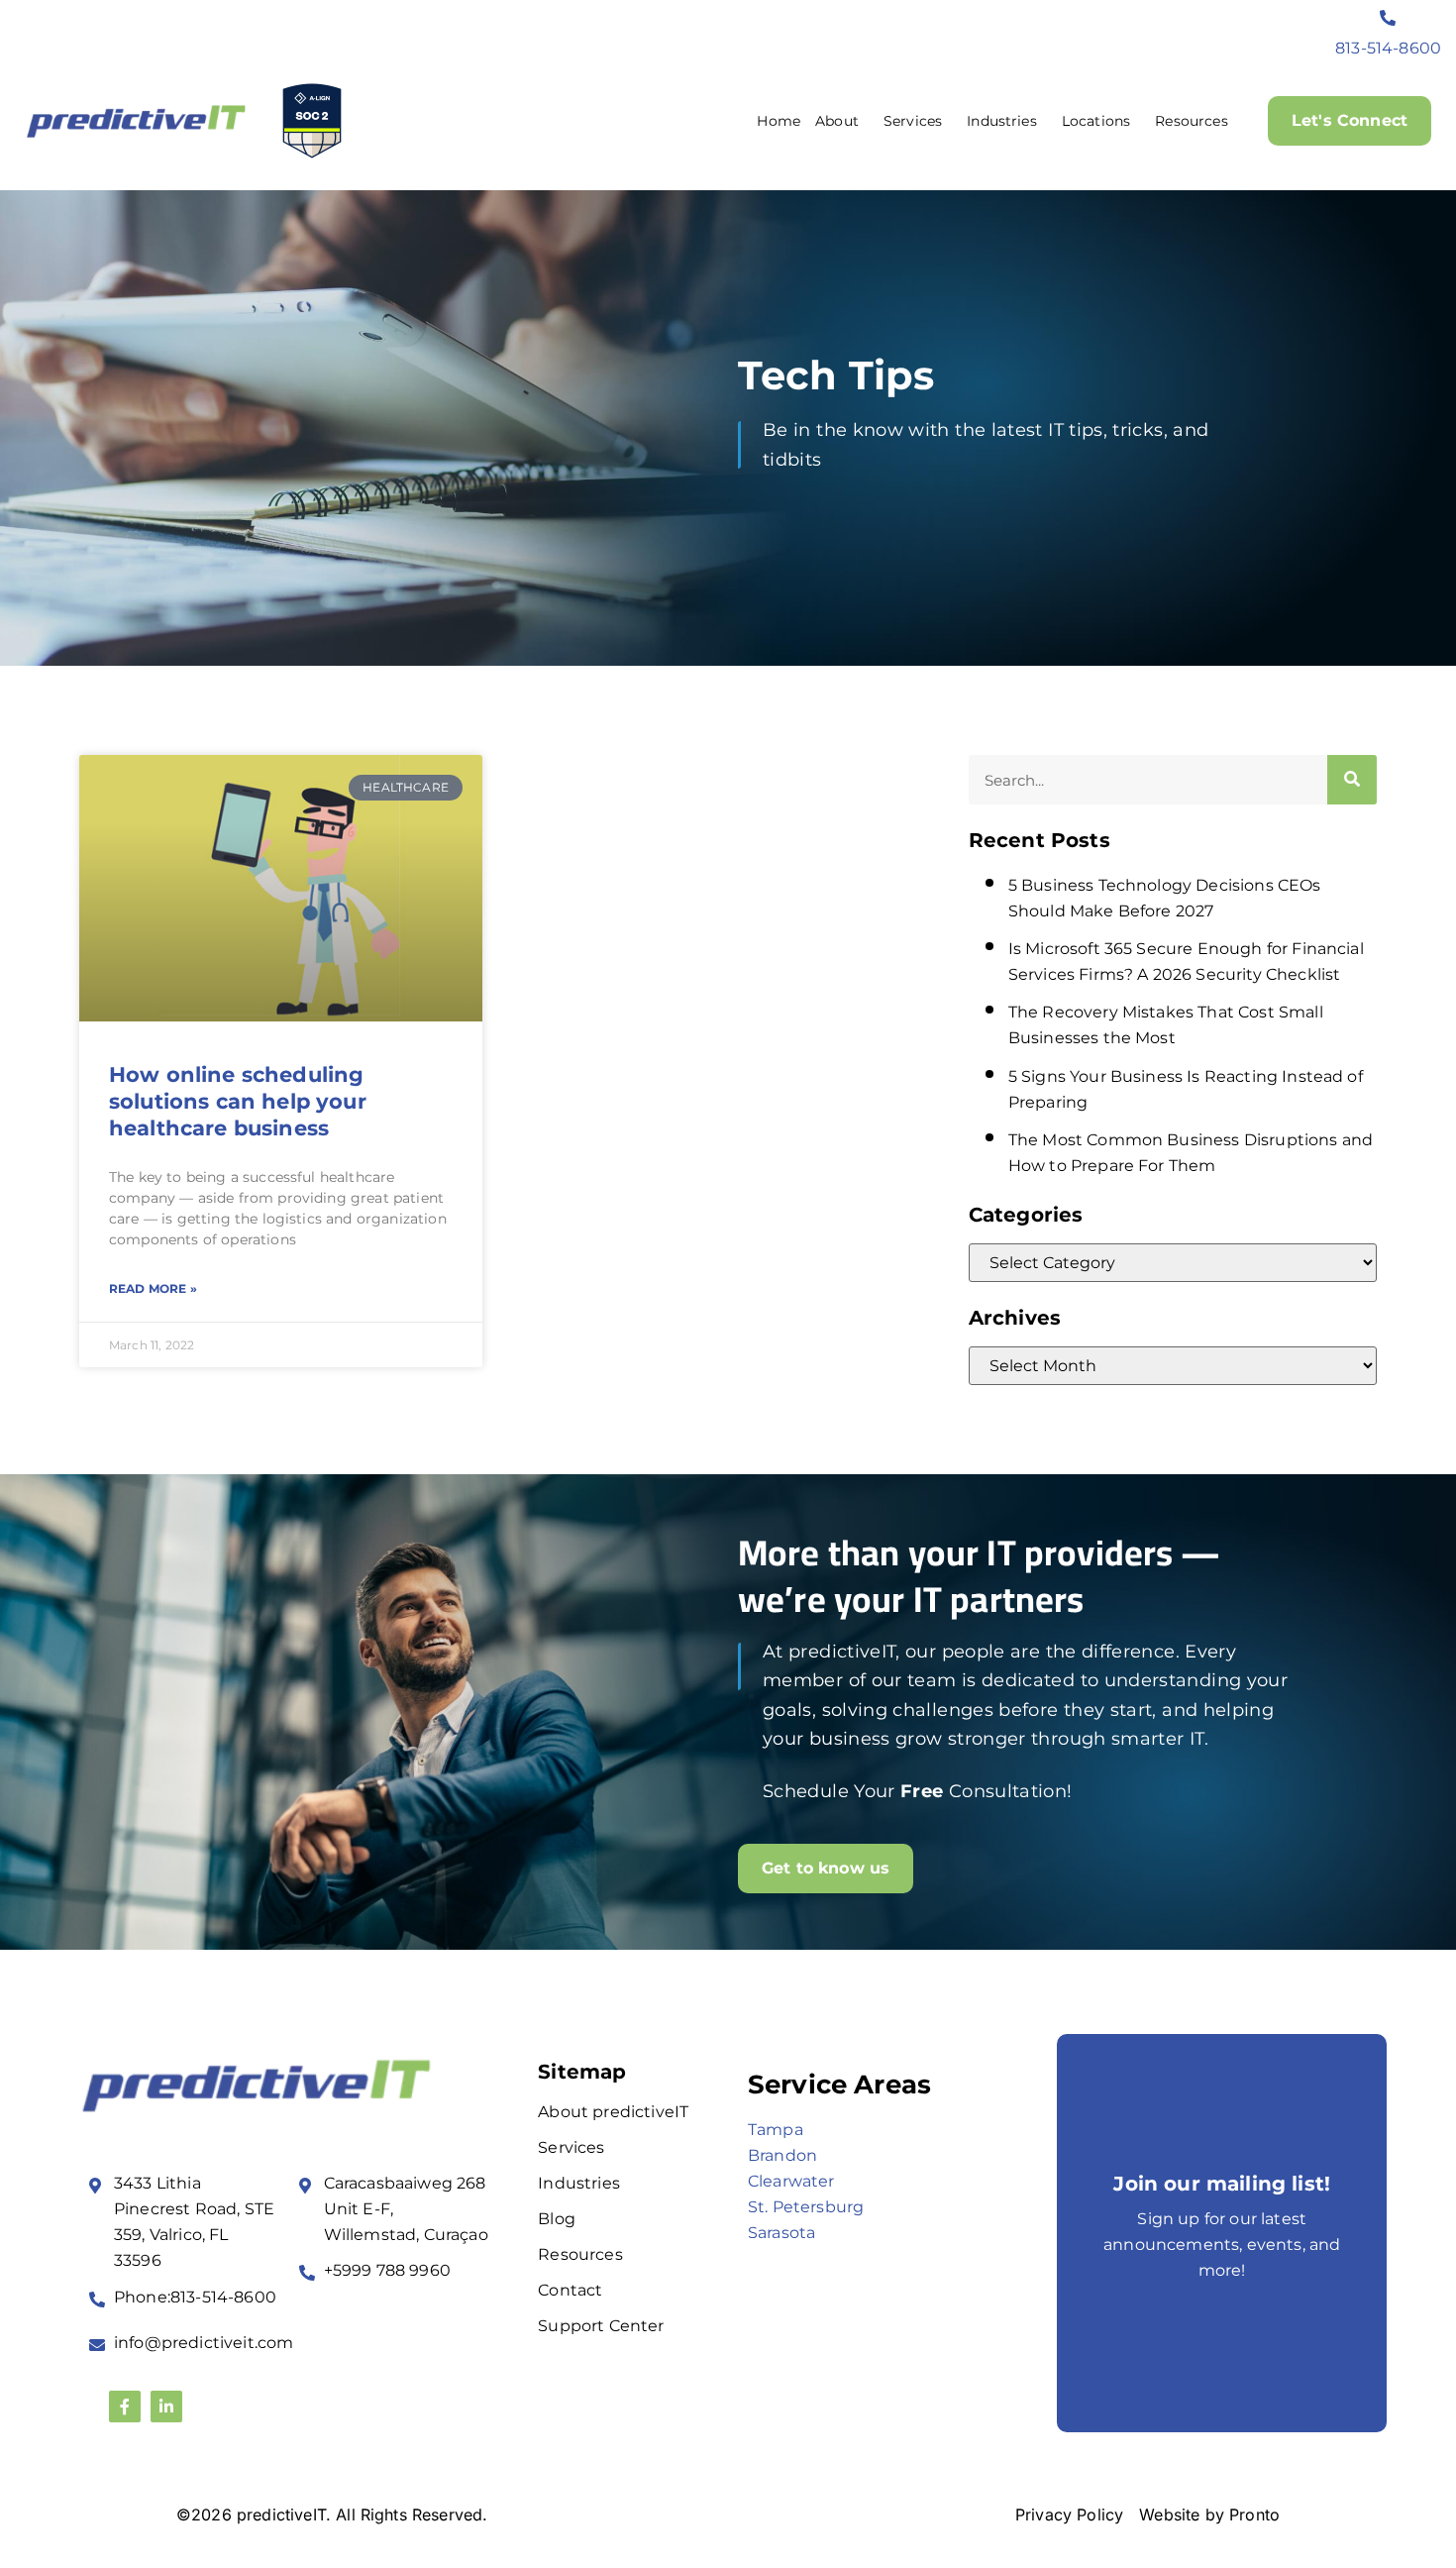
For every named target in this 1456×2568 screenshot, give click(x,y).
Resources (1191, 121)
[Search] (1352, 780)
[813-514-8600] (1389, 18)
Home (779, 121)
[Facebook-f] (125, 2407)
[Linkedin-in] (166, 2407)
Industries (1002, 121)
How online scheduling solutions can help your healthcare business (238, 1102)
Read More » (153, 1288)
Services (913, 121)
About (837, 121)
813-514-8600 (1388, 48)
